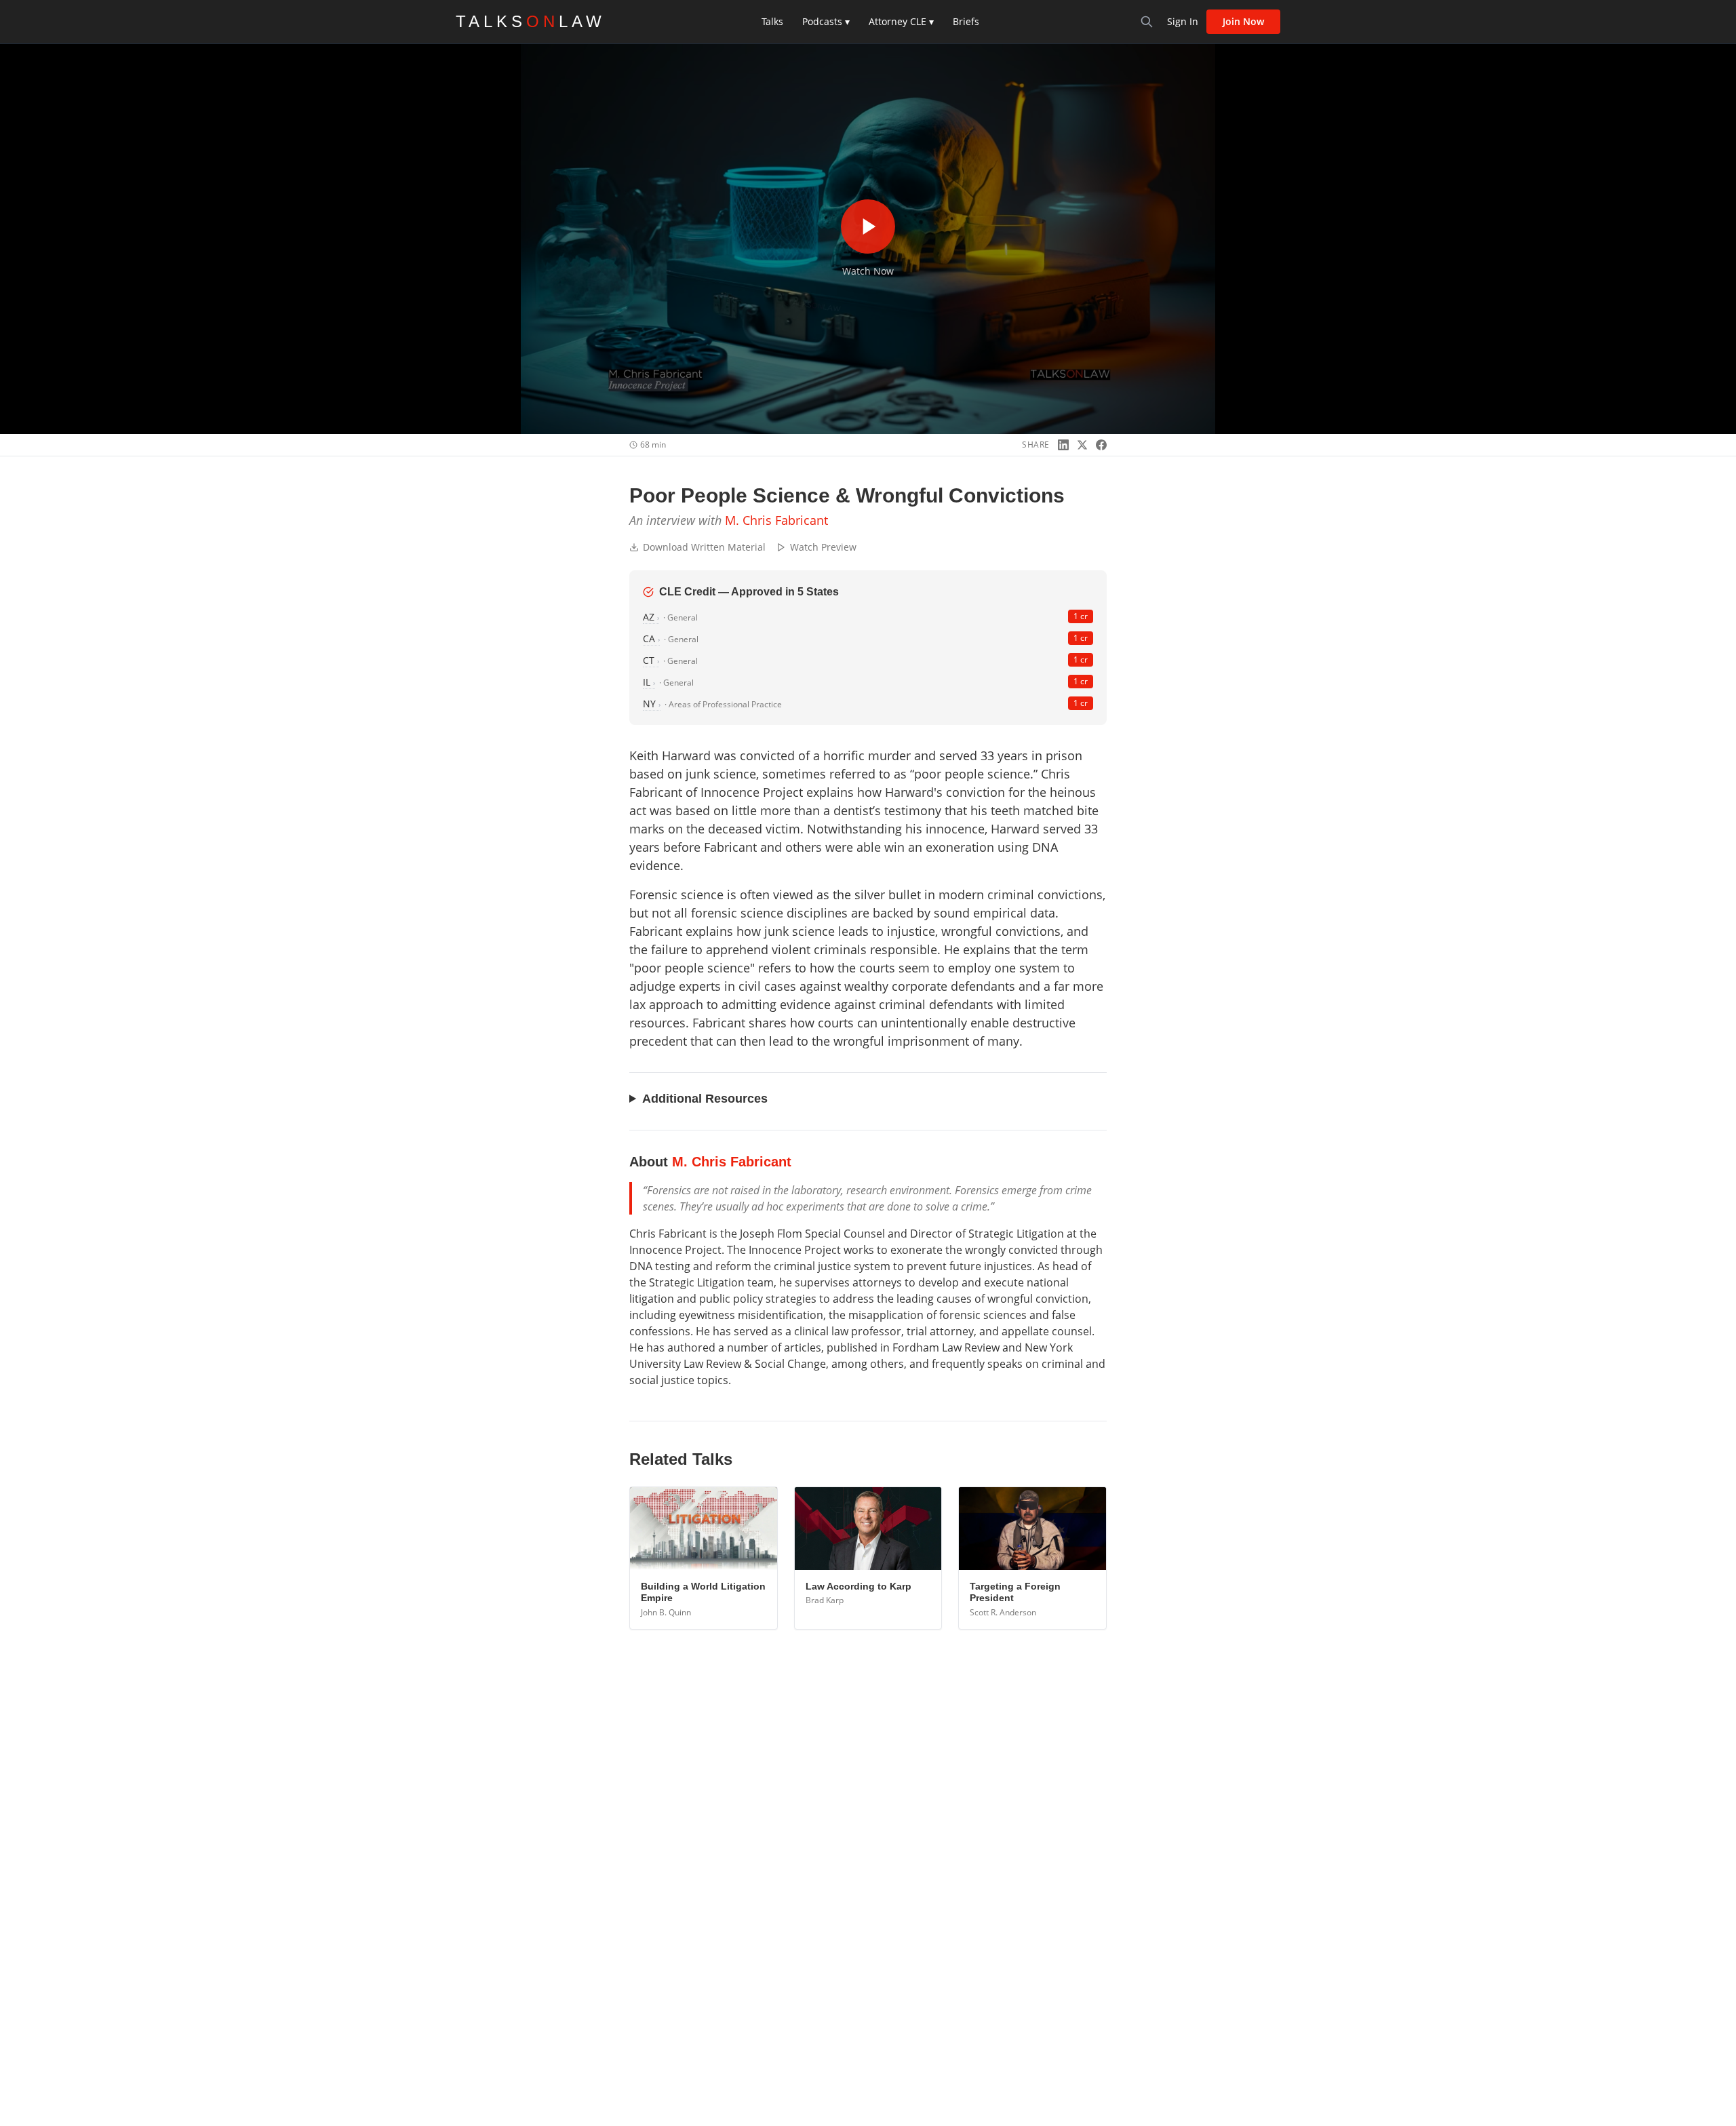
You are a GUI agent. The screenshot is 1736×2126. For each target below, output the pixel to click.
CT (651, 660)
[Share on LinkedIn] (1063, 445)
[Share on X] (1082, 445)
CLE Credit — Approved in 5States (749, 592)
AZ (651, 617)
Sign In (1183, 21)
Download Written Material (704, 547)
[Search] (1147, 22)
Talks (772, 21)
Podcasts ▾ (826, 21)
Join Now (1243, 21)
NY (652, 704)
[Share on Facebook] (1101, 445)
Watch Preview (823, 547)
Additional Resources (705, 1099)
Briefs (966, 21)
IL (649, 682)
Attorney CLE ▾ (901, 21)
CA (651, 638)
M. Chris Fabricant (776, 520)
